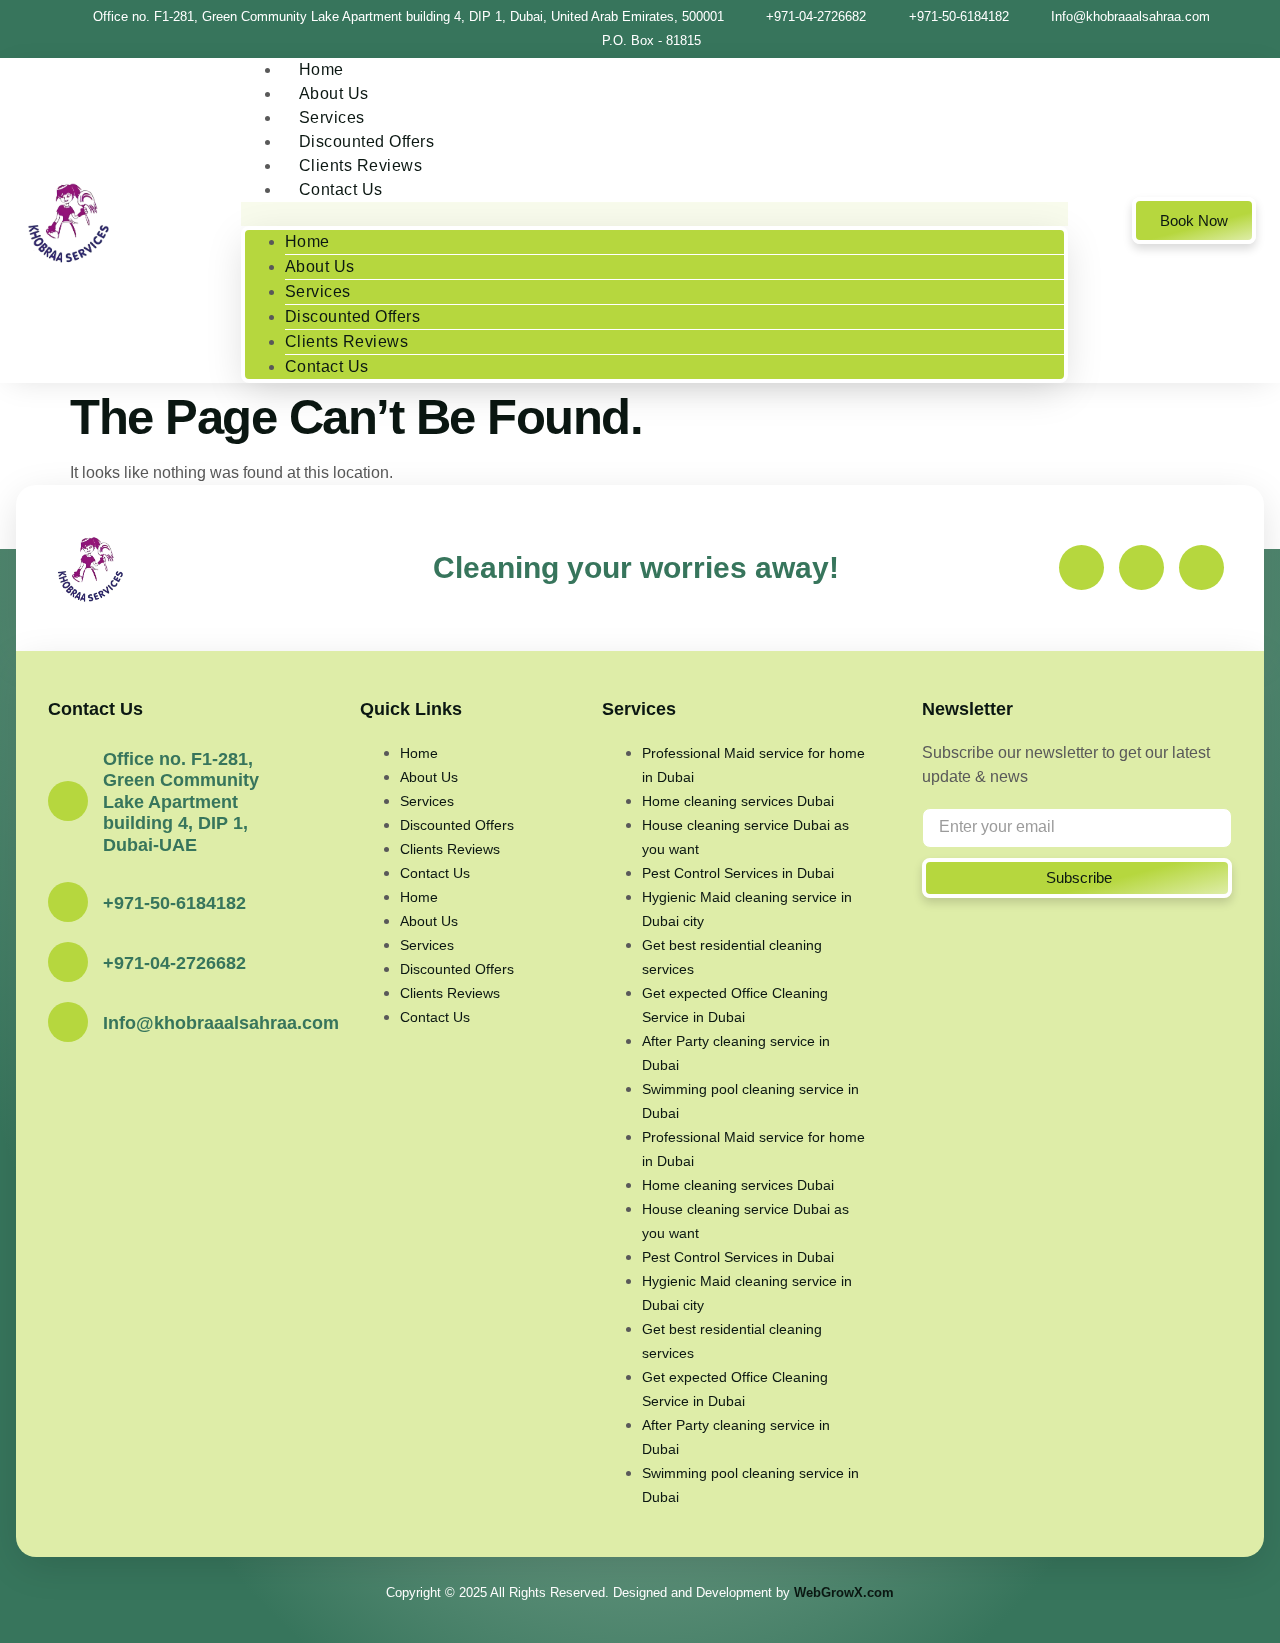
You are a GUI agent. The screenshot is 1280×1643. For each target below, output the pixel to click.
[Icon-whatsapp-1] (1201, 567)
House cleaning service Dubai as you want (745, 837)
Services (318, 291)
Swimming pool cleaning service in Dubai (750, 1101)
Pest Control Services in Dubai (738, 873)
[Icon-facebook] (1081, 567)
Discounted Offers (353, 316)
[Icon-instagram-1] (1141, 567)
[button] (655, 214)
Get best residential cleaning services (732, 957)
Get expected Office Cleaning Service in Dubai (735, 1005)
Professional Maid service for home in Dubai (753, 765)
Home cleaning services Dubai (738, 801)
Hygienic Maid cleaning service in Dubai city (747, 909)
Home (307, 241)
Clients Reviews (347, 341)
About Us (320, 266)
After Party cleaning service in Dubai (736, 1053)
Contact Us (341, 189)
